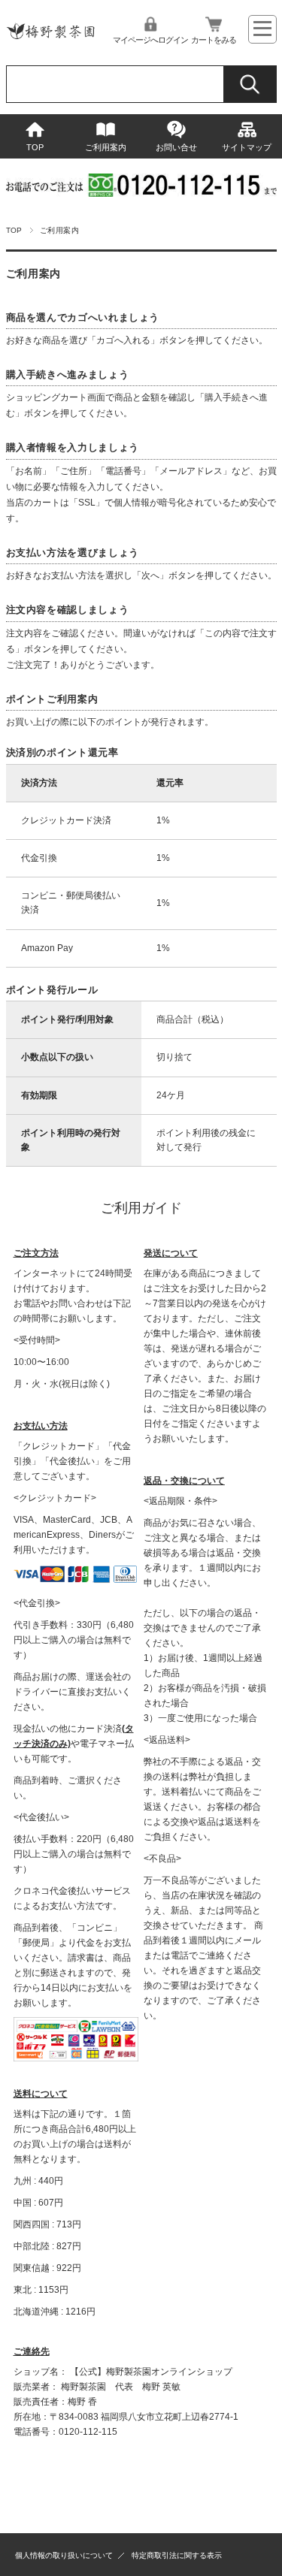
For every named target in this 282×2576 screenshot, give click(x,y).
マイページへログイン (150, 40)
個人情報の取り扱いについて (64, 2555)
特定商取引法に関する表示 (177, 2555)
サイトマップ (247, 147)
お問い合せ (176, 147)
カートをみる (214, 40)
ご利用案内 (106, 147)
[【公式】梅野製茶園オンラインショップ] (51, 42)
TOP (35, 147)
